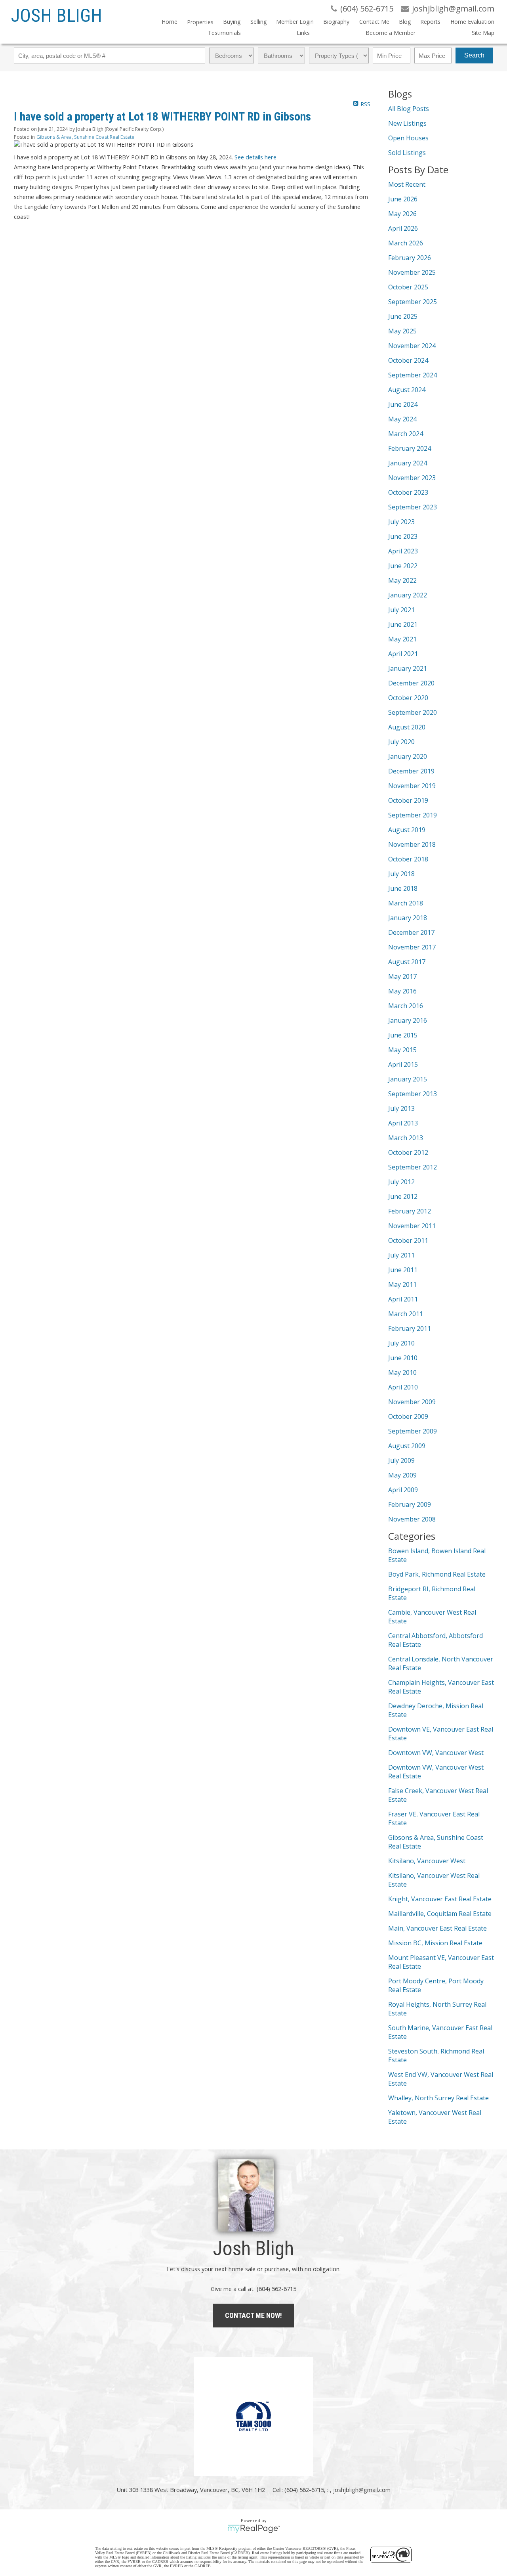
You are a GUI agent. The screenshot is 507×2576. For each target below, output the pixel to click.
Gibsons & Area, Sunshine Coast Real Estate (85, 137)
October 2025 (408, 287)
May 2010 (402, 1372)
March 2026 (406, 243)
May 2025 (402, 331)
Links (303, 33)
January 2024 (408, 463)
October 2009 (408, 1416)
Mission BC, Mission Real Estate (435, 1943)
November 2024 (412, 346)
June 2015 (403, 1035)
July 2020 (401, 742)
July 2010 (401, 1343)
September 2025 (413, 302)
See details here (255, 157)
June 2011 (403, 1270)
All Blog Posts (409, 109)
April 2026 (403, 228)
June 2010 (403, 1358)
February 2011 (410, 1328)
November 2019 (412, 786)
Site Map (483, 33)
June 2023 (403, 536)
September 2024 (413, 375)
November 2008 (412, 1519)
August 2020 (407, 727)
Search (474, 55)
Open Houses (408, 138)
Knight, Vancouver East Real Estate (440, 1899)
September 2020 (413, 712)
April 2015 (403, 1064)
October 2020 (408, 698)
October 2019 (408, 800)
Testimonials (224, 33)
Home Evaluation (472, 22)
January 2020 (408, 756)
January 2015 (408, 1079)
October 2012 (408, 1152)
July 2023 (401, 522)
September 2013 (413, 1094)
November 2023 (412, 478)
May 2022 (402, 580)
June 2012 (403, 1196)
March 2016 (406, 1006)
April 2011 (403, 1299)
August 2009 (407, 1446)
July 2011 (401, 1255)
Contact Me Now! (253, 2315)
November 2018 (412, 844)
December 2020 (411, 683)
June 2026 (403, 199)
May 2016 (402, 991)
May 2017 (402, 976)
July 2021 (401, 610)
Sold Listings (407, 153)
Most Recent (407, 184)
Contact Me (374, 22)
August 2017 (407, 962)
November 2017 (412, 947)
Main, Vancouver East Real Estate (437, 1928)
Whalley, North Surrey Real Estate (438, 2098)
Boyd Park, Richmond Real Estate (437, 1574)
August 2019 (407, 830)
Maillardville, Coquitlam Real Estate (440, 1914)
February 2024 (410, 448)
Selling (258, 22)
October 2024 (408, 360)
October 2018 (408, 859)
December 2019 (411, 771)
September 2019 (413, 815)
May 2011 (402, 1284)
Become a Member (391, 33)
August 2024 (407, 390)
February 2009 (410, 1504)
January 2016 (408, 1020)
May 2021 (402, 639)
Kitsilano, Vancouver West (427, 1861)
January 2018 (408, 918)
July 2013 (401, 1108)
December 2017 (411, 932)
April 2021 (403, 654)
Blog (405, 22)
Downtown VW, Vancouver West (436, 1753)
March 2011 (406, 1314)
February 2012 (410, 1211)
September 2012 (413, 1167)
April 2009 (403, 1490)
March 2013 (406, 1138)
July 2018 (401, 874)
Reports (430, 22)
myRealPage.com (254, 2529)
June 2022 (403, 566)
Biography (336, 22)
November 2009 (412, 1402)
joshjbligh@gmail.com (362, 2490)
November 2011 (412, 1226)
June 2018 (403, 888)
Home (170, 22)
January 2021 (408, 668)
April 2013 (403, 1123)
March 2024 (406, 434)
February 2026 (410, 258)
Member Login (295, 22)
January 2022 (408, 595)
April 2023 (403, 551)
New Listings (407, 123)
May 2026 (402, 214)
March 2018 (406, 903)
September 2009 (413, 1431)
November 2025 (412, 272)
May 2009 (402, 1475)
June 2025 (403, 316)
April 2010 (403, 1387)
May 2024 (402, 419)
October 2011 (408, 1240)
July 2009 (401, 1460)
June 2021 (403, 624)
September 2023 (413, 507)
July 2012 (401, 1182)
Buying (232, 22)
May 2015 (402, 1050)
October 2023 (408, 492)
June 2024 (403, 404)
